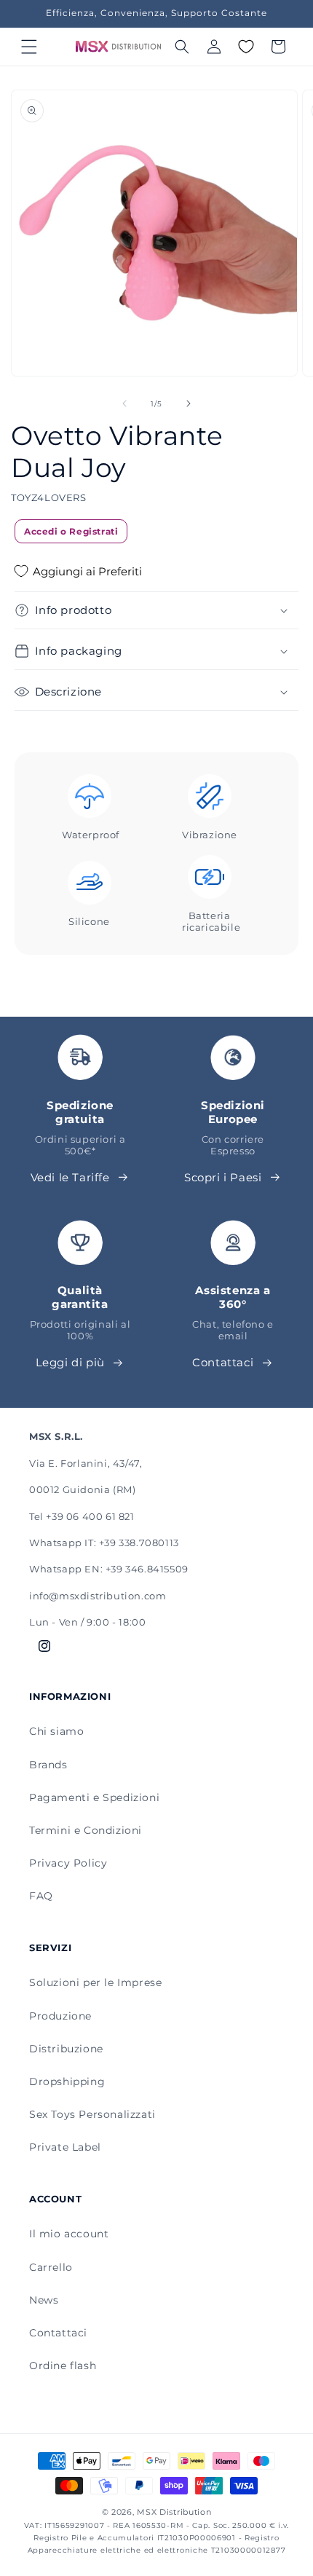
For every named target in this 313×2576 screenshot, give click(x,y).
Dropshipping (67, 2081)
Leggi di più (70, 1362)
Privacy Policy (68, 1863)
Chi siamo (56, 1731)
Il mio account (69, 2234)
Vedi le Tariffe (70, 1177)
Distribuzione (66, 2049)
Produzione (60, 2016)
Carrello (51, 2267)
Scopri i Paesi (223, 1177)
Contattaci (223, 1362)
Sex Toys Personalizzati (92, 2114)
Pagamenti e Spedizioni (94, 1797)
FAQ (41, 1896)
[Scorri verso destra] (189, 403)
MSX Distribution (174, 2512)
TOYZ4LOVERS (49, 497)
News (44, 2300)
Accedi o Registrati (71, 531)
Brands (48, 1765)
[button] (29, 47)
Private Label (65, 2147)
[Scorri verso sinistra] (124, 403)
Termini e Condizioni (86, 1830)
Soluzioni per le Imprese (95, 1982)
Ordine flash (63, 2366)
